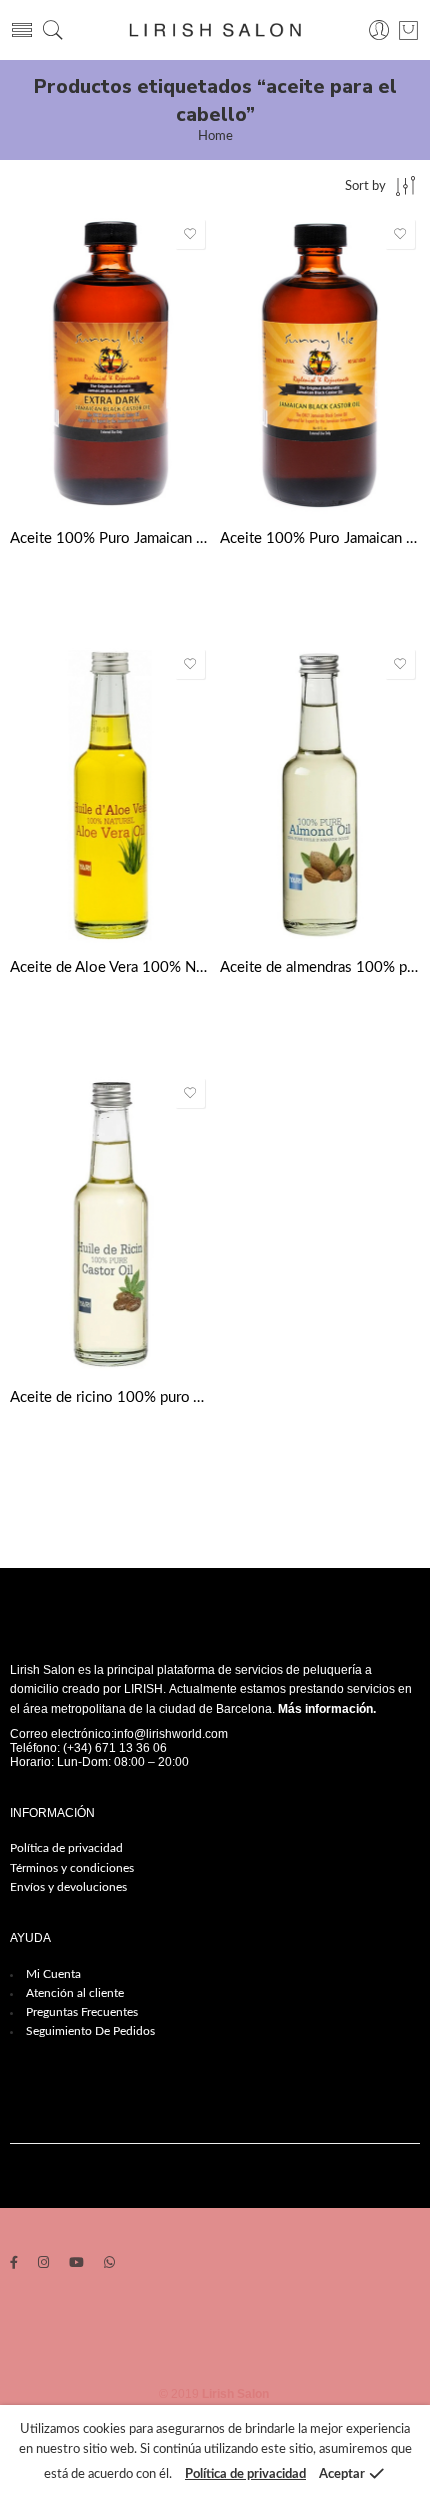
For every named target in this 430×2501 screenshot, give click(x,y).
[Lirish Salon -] (214, 30)
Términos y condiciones (72, 1868)
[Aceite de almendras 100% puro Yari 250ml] (320, 794)
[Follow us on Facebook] (14, 2264)
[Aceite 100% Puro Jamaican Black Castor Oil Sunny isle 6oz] (320, 364)
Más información (325, 1709)
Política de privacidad (66, 1848)
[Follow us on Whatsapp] (109, 2264)
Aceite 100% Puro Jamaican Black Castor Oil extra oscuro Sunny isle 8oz (110, 538)
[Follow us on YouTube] (76, 2264)
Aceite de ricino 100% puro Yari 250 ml (110, 1397)
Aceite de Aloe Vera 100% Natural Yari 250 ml (110, 967)
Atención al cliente (75, 1993)
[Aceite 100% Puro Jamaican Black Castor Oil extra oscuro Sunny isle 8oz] (110, 364)
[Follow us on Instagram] (43, 2264)
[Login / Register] (379, 30)
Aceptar (342, 2474)
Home (215, 136)
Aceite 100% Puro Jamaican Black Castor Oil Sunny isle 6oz (320, 538)
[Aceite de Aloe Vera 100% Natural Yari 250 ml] (110, 794)
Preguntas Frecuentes (82, 2012)
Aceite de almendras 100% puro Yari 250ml (320, 967)
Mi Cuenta (53, 1974)
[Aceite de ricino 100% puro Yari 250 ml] (110, 1223)
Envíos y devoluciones (68, 1887)
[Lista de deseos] (190, 234)
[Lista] (408, 30)
